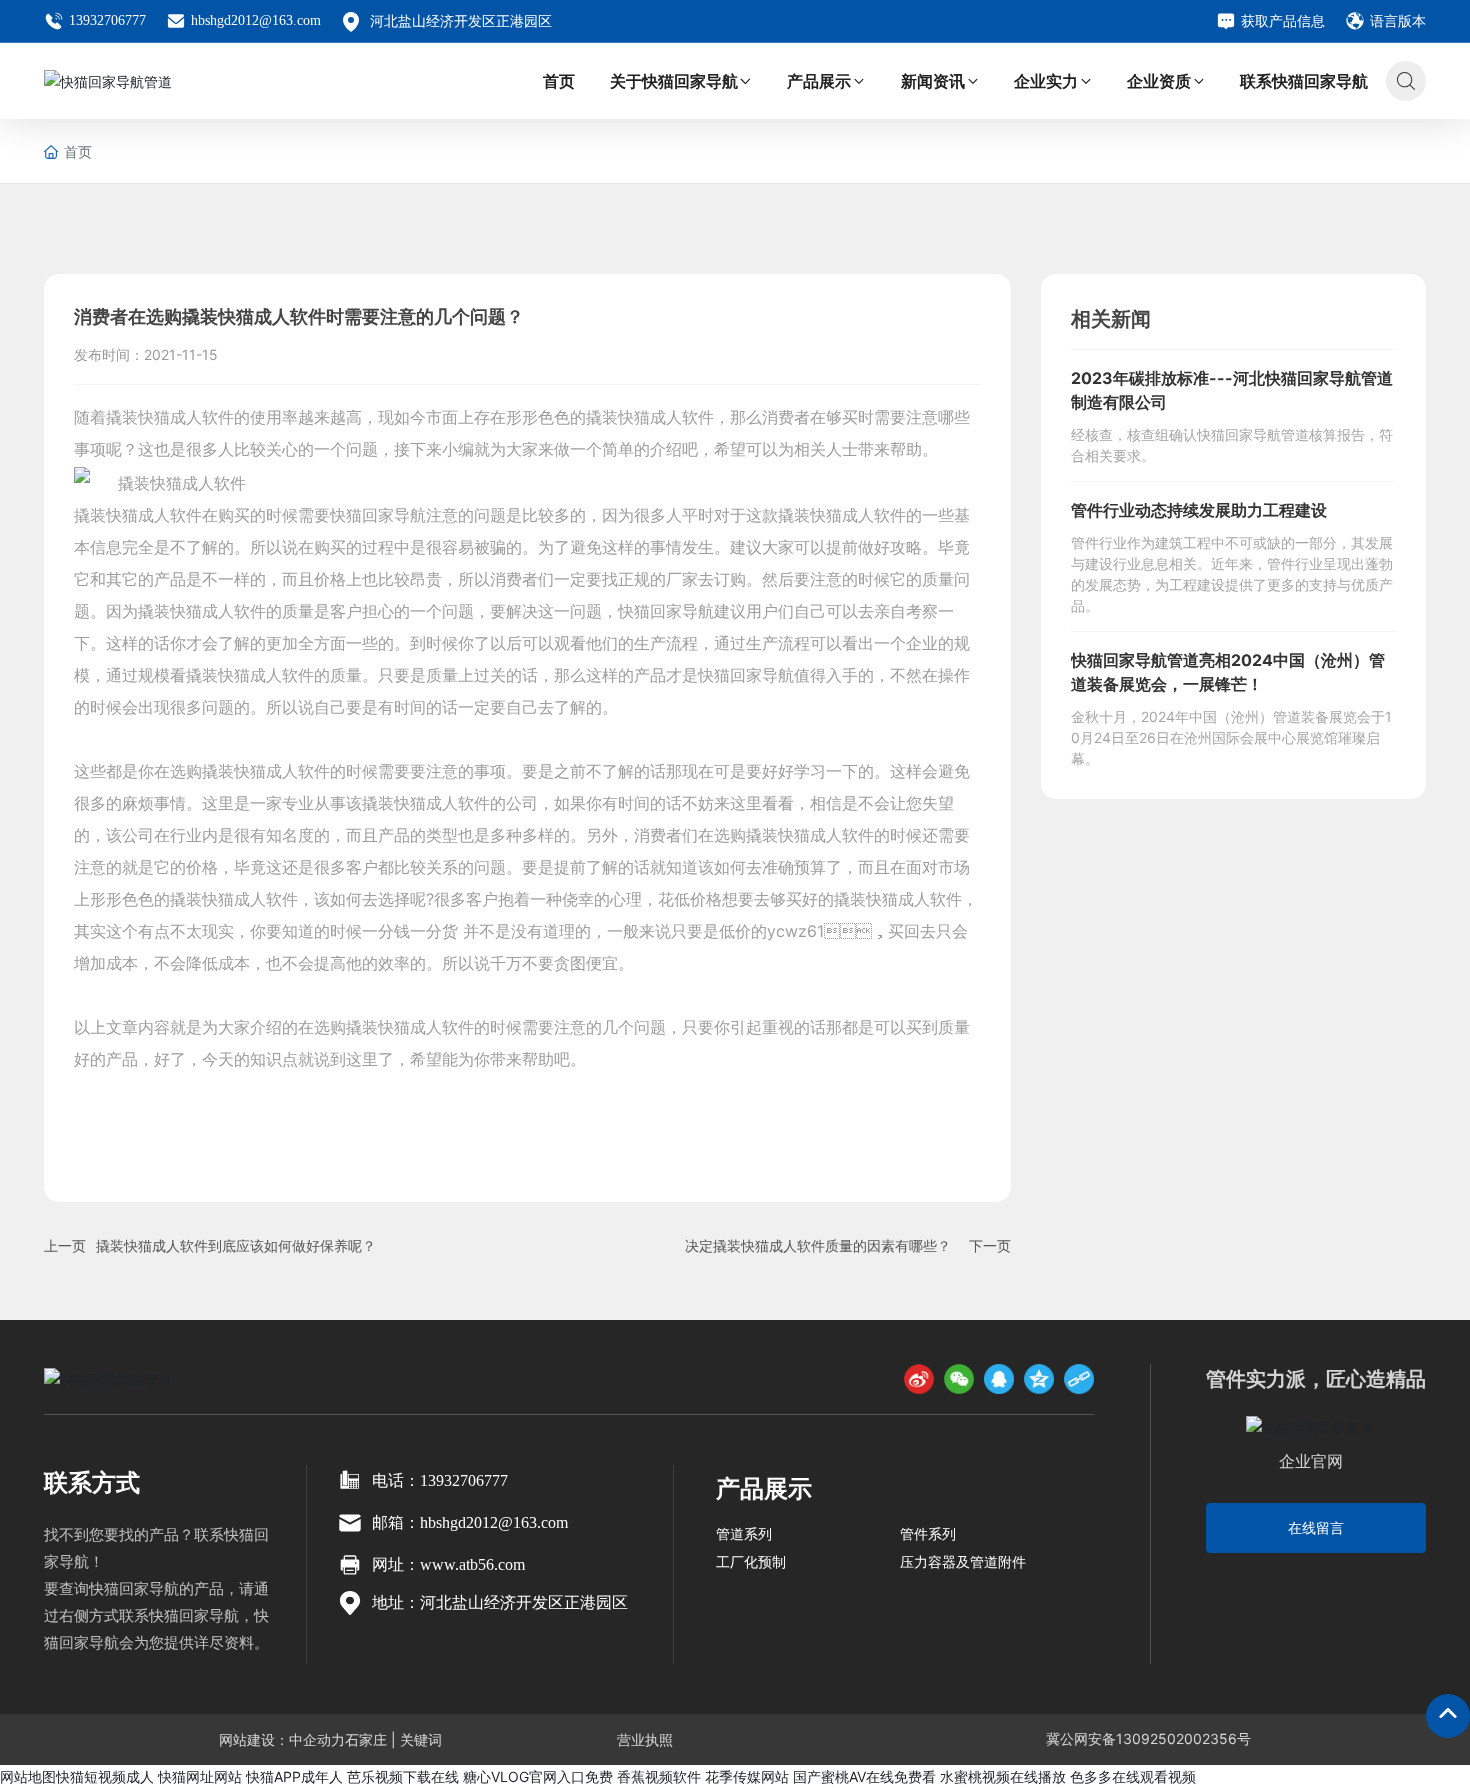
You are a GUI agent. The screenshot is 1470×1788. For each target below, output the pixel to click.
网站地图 (28, 1776)
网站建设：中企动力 (282, 1739)
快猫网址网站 (200, 1776)
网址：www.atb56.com (448, 1564)
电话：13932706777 (440, 1480)
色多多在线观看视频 (1133, 1776)
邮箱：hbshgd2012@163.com (470, 1522)
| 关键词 (414, 1739)
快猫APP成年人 (294, 1776)
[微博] (919, 1379)
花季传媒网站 (747, 1776)
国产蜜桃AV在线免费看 (864, 1776)
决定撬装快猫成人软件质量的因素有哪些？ (818, 1245)
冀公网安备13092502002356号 (1148, 1738)
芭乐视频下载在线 (403, 1776)
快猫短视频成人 (105, 1776)
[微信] (959, 1379)
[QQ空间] (1039, 1379)
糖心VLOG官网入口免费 (538, 1776)
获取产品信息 (1283, 20)
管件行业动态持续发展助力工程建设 (1199, 510)
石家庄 (366, 1739)
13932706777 (107, 20)
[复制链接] (1079, 1379)
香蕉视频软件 (659, 1776)
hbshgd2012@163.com (256, 20)
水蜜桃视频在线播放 (1003, 1776)
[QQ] (999, 1379)
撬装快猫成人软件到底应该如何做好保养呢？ (236, 1245)
